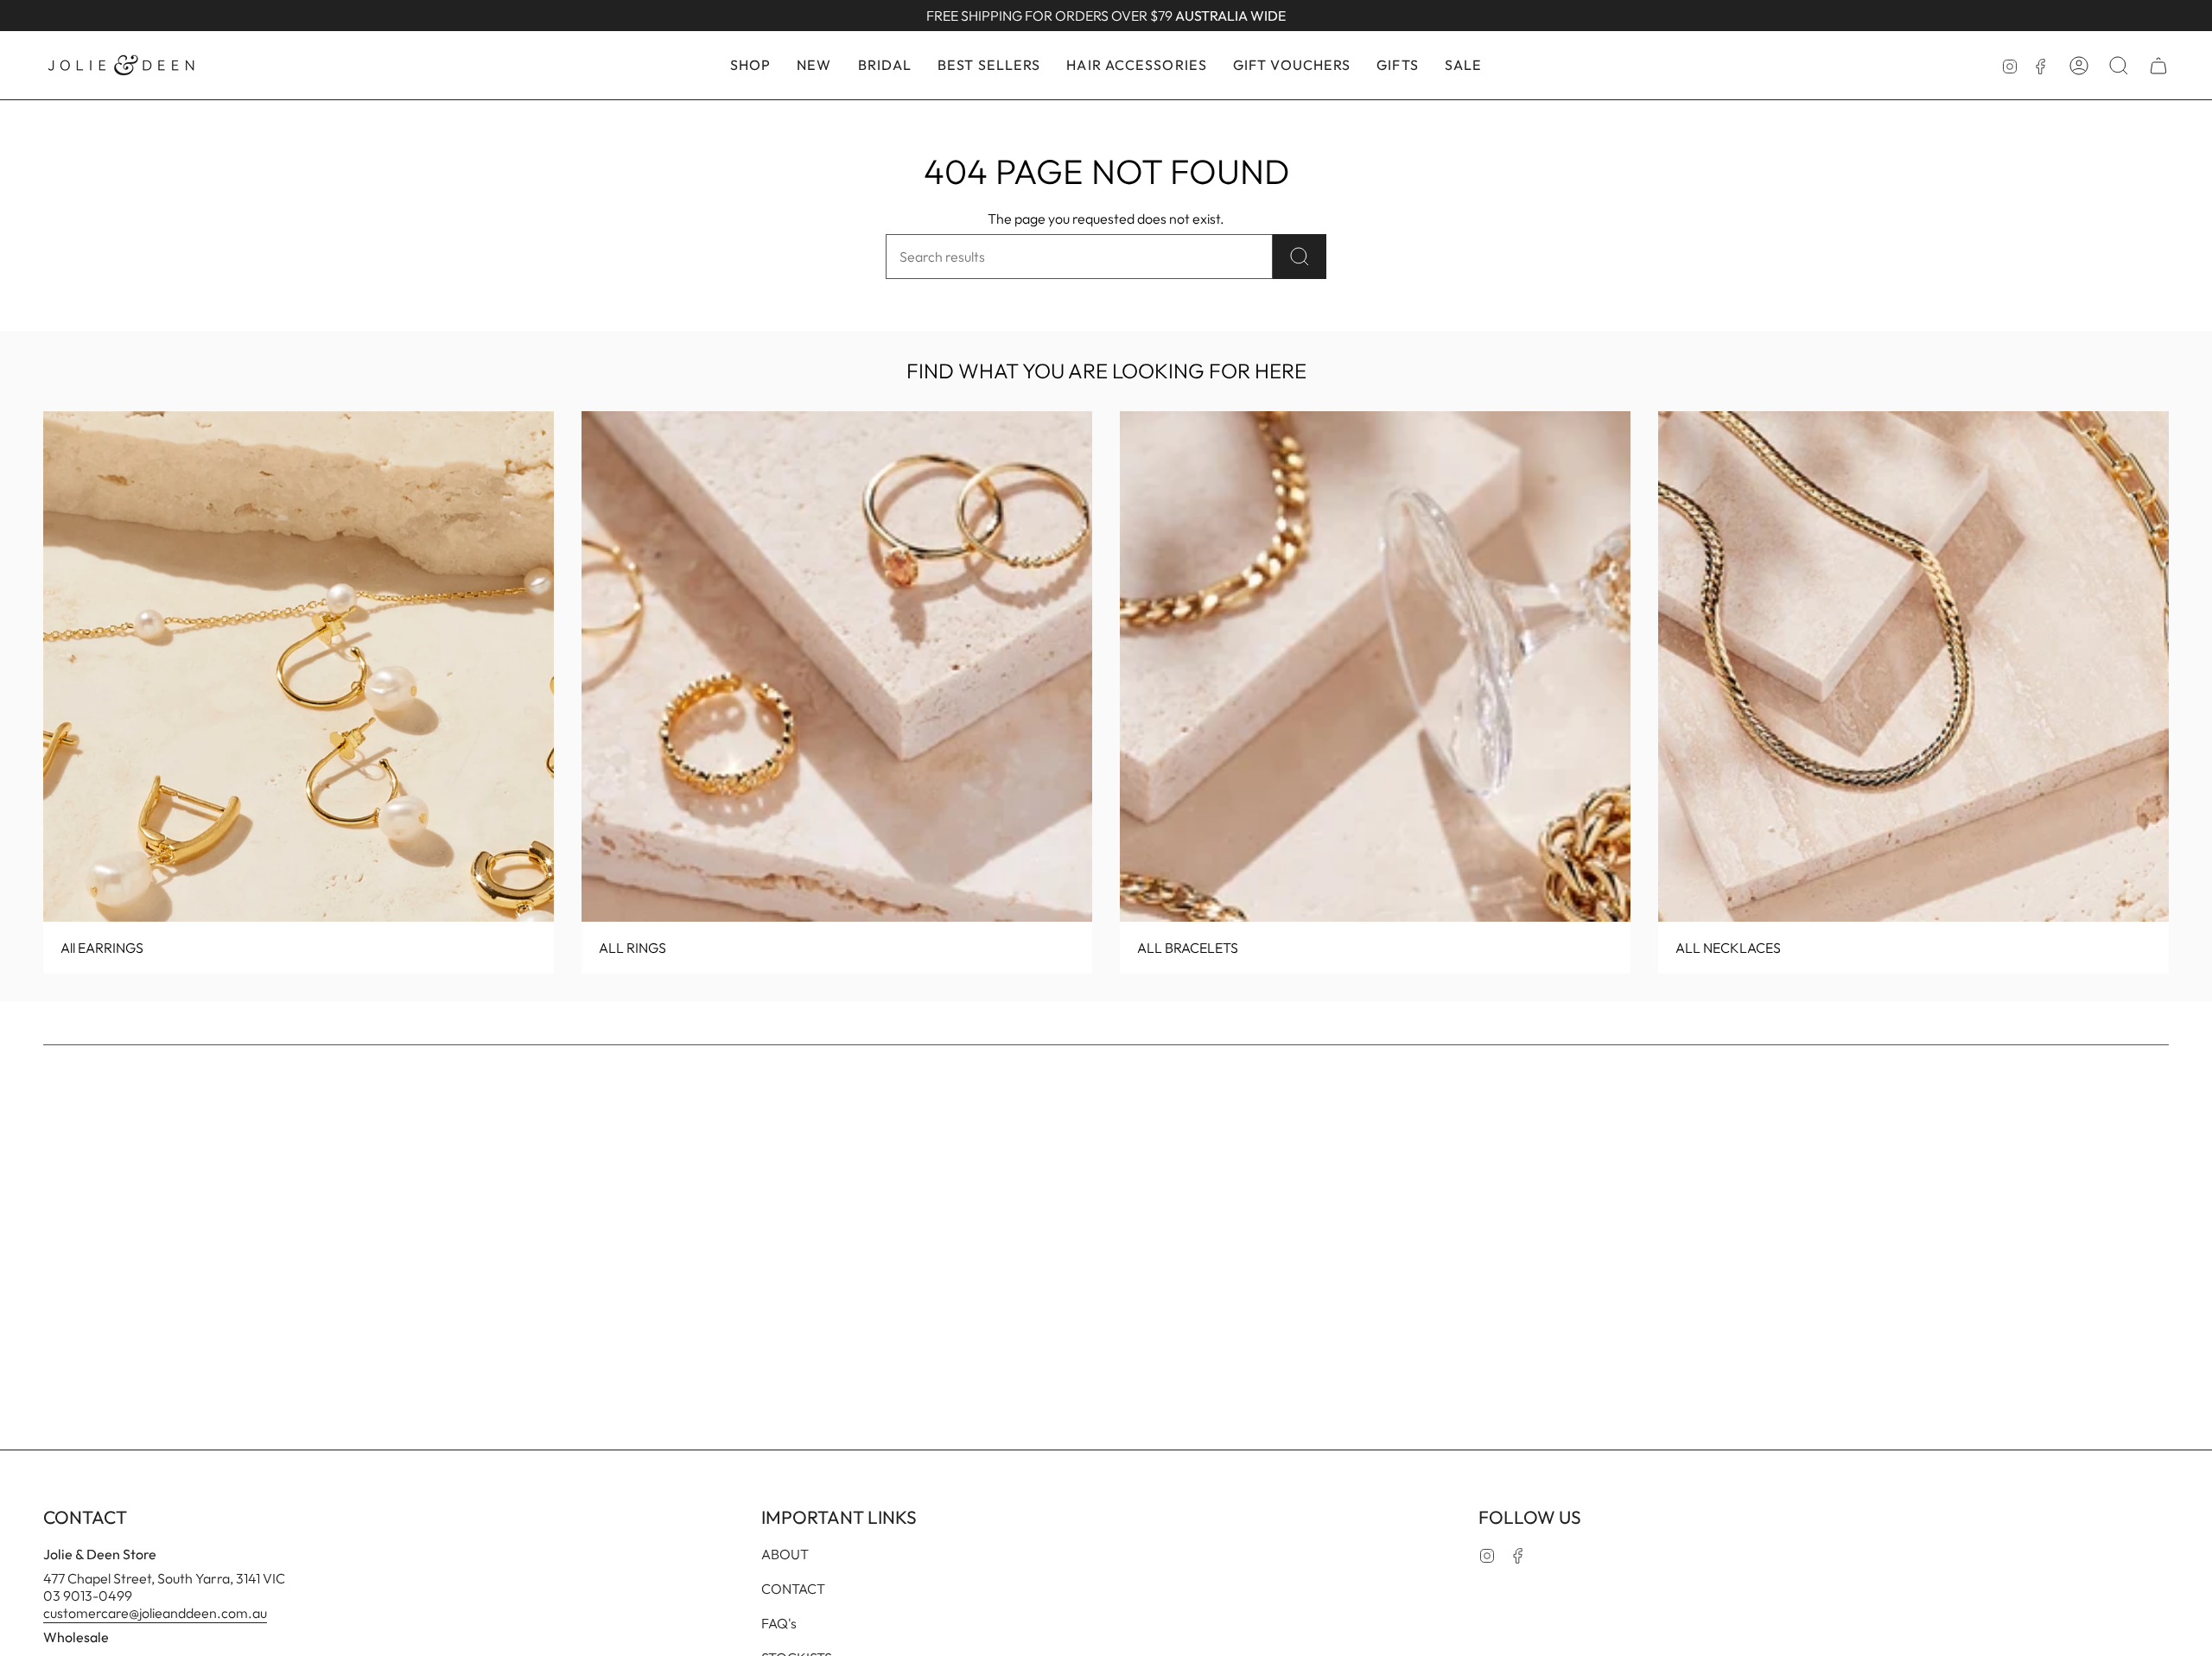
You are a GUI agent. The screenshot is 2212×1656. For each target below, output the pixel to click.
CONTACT (793, 1589)
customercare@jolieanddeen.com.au (155, 1613)
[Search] (1300, 257)
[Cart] (2158, 66)
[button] (750, 65)
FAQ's (779, 1623)
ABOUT (785, 1554)
